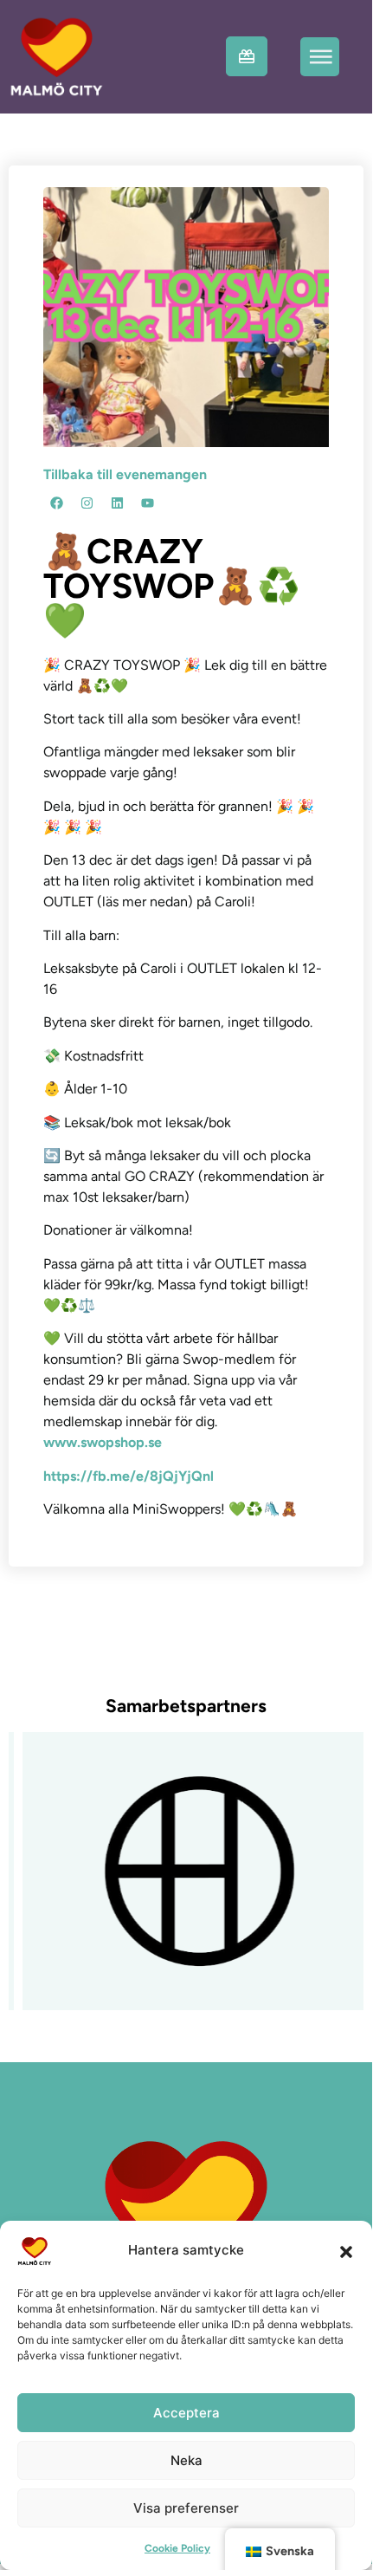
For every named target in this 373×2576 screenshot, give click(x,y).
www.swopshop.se (103, 1442)
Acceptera (186, 2413)
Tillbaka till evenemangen (125, 474)
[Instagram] (87, 503)
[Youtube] (147, 503)
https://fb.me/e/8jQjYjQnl (129, 1476)
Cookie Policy (177, 2548)
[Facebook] (56, 503)
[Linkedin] (117, 503)
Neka (186, 2460)
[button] (346, 2251)
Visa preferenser (186, 2508)
